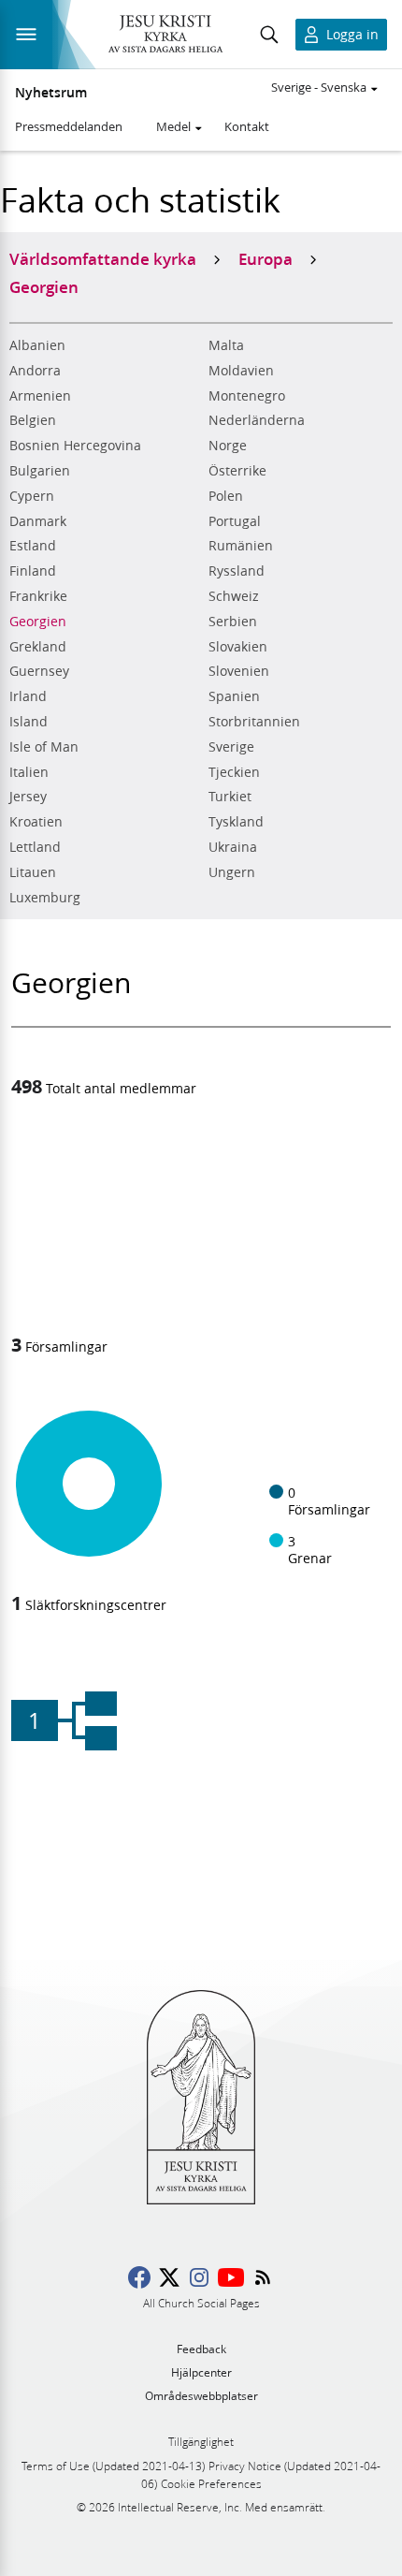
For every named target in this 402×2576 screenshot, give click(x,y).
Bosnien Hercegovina (75, 446)
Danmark (38, 521)
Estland (33, 546)
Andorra (35, 371)
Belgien (33, 420)
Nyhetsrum (51, 93)
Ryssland (237, 571)
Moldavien (241, 371)
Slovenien (239, 671)
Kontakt (247, 126)
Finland (33, 571)
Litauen (33, 872)
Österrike (237, 471)
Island (29, 722)
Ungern (232, 872)
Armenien (40, 396)
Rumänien (241, 546)
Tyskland (236, 822)
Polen (226, 496)
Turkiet (230, 797)
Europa (266, 258)
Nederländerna (257, 420)
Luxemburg (45, 898)
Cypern (32, 496)
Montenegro (247, 396)
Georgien (38, 622)
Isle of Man (44, 747)
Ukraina (233, 847)
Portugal (235, 521)
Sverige (231, 747)
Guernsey (39, 671)
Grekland (38, 647)
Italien (29, 772)
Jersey (28, 797)
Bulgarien (40, 471)
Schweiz (234, 596)
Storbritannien (254, 722)
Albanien (37, 345)
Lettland (35, 847)
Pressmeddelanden (69, 126)
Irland (28, 696)
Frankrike (38, 596)
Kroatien (36, 822)
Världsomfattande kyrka (103, 258)
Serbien (233, 622)
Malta (226, 345)
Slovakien (238, 647)
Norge (228, 446)
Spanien (234, 696)
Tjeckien (234, 772)
